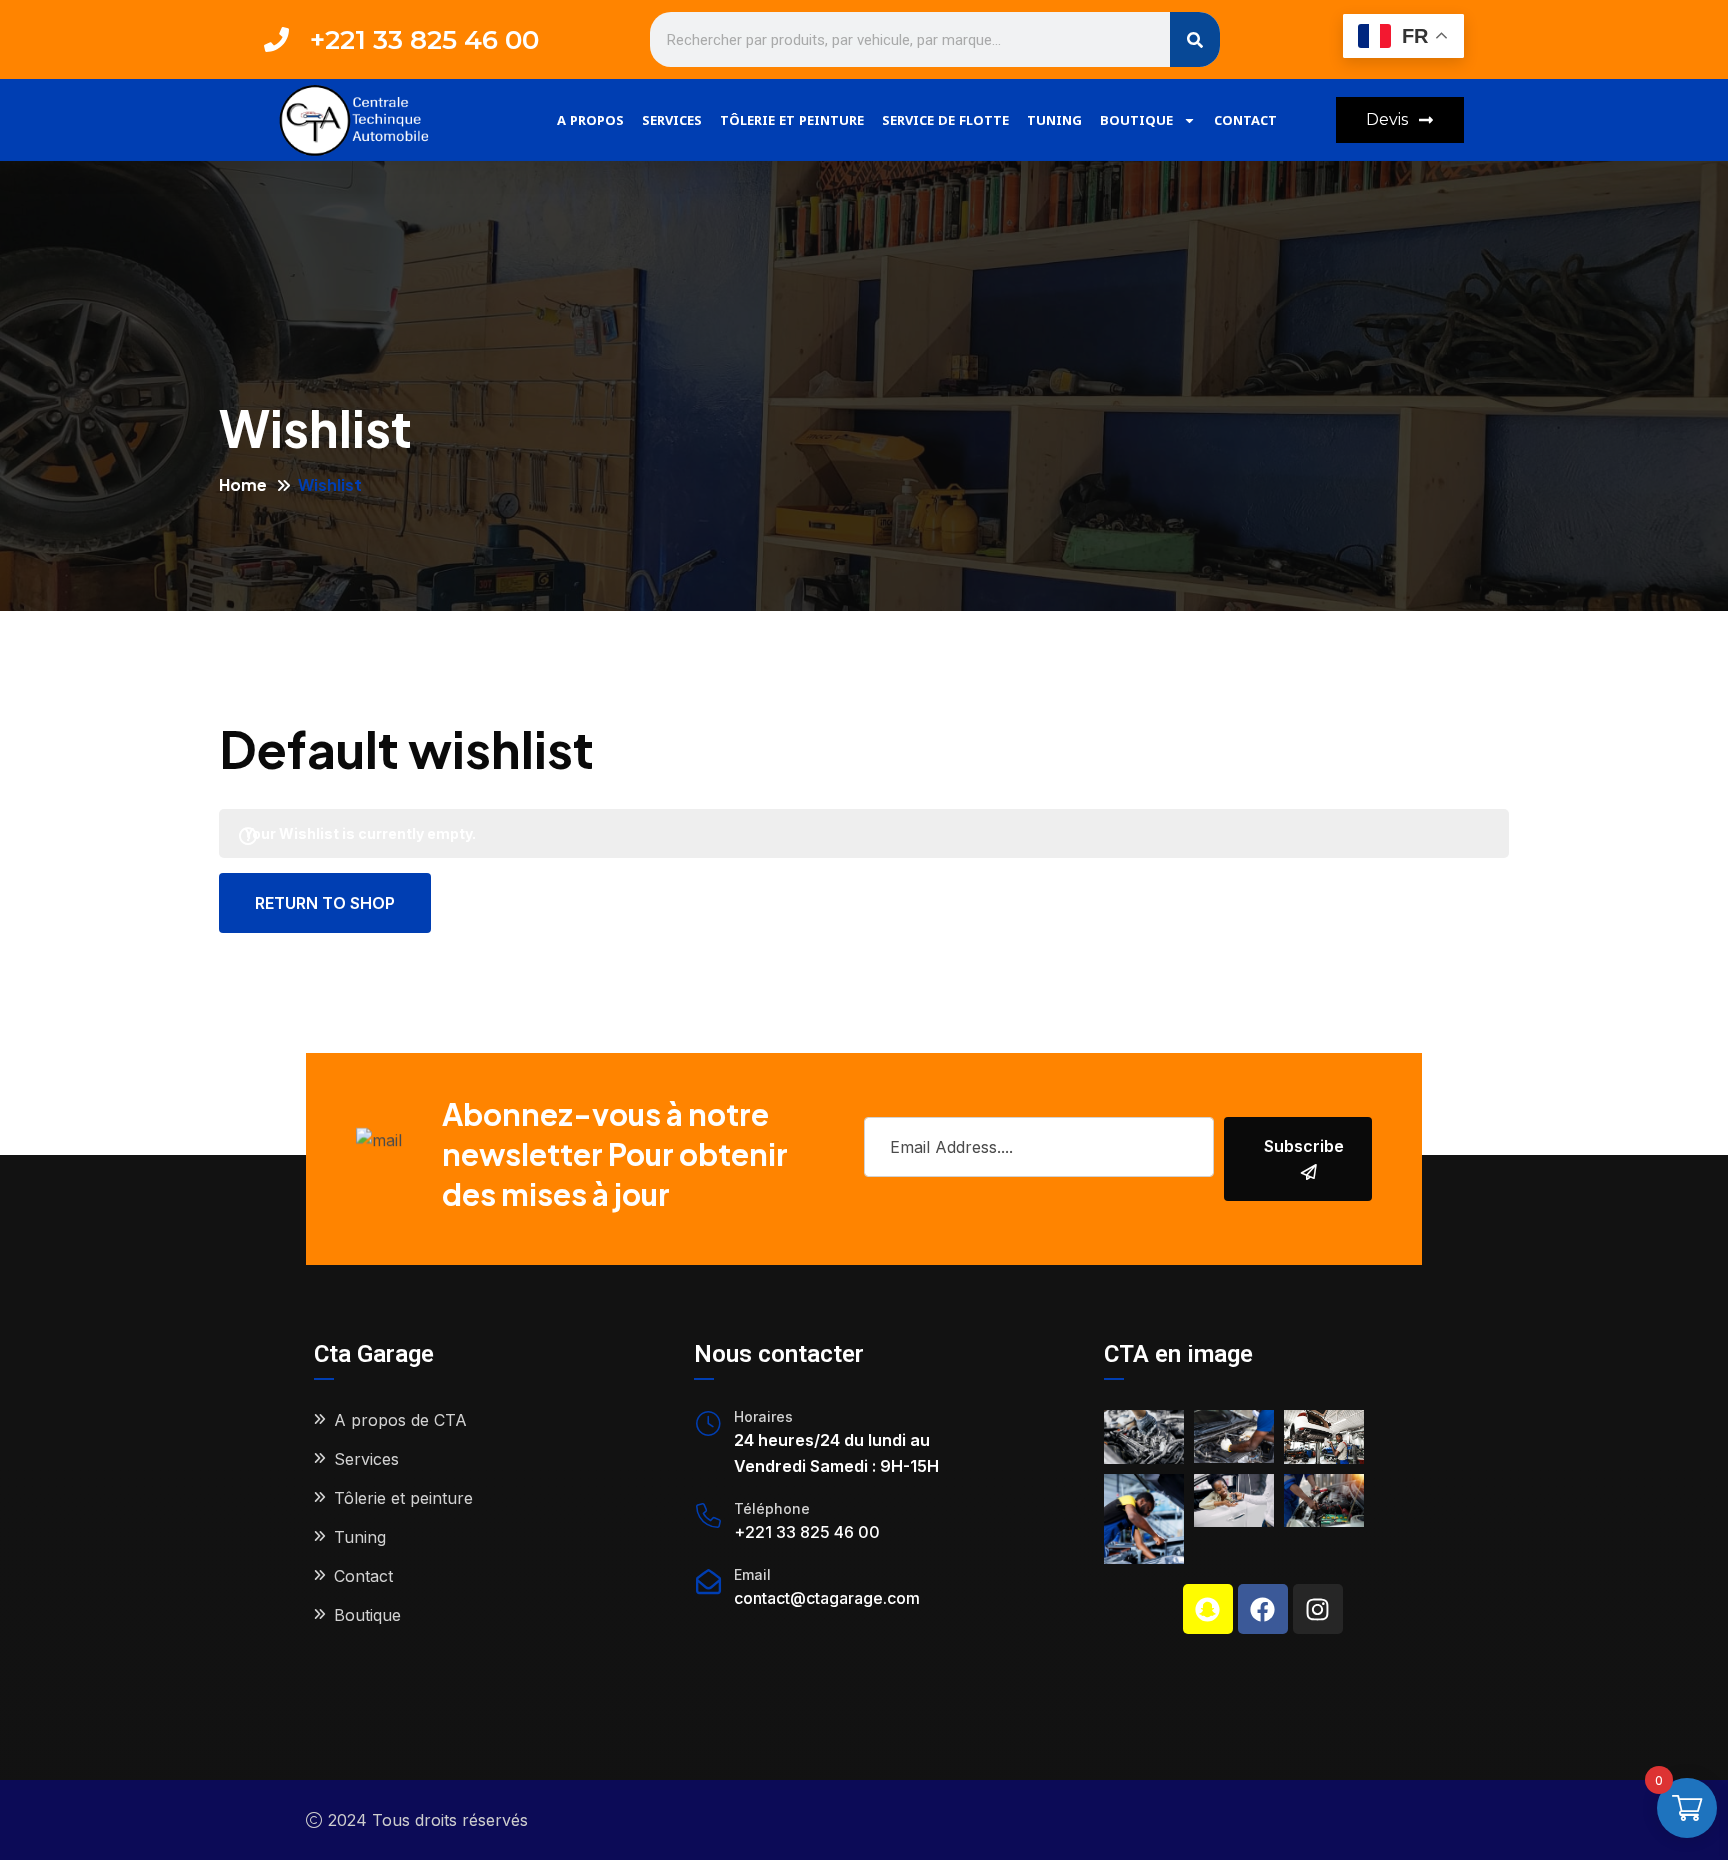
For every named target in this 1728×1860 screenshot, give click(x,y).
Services (672, 120)
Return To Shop (325, 903)
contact (1245, 120)
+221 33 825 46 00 (807, 1532)
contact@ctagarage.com (827, 1598)
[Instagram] (1318, 1609)
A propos (590, 120)
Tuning (1054, 120)
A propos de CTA (400, 1420)
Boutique (1136, 120)
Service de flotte (945, 120)
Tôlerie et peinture (792, 120)
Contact (363, 1576)
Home (243, 484)
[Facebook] (1263, 1609)
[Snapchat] (1208, 1609)
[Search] (1195, 39)
